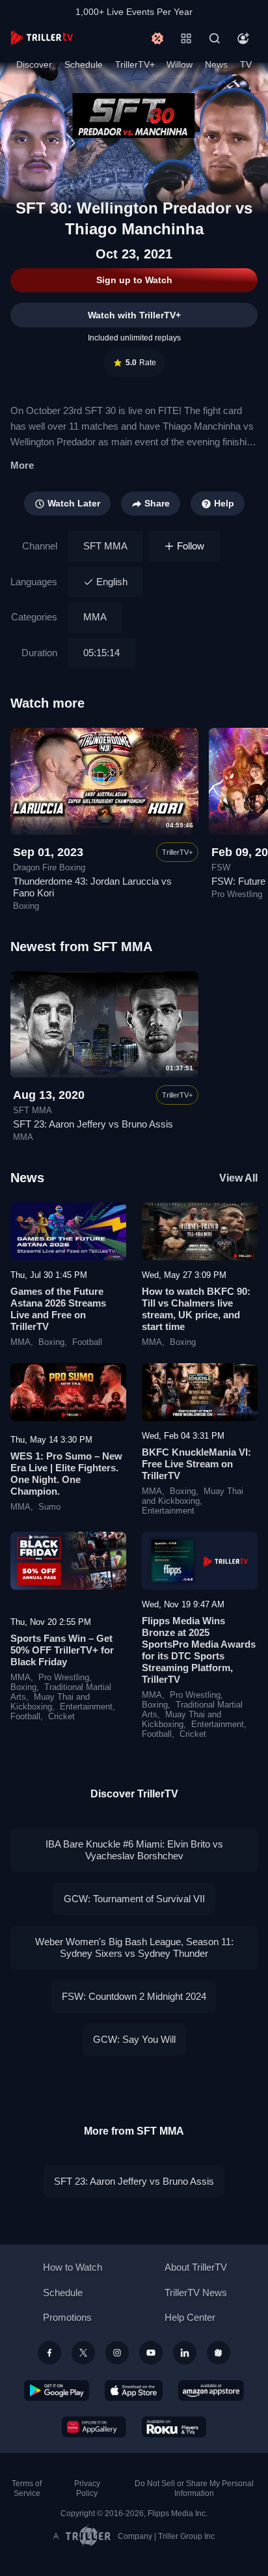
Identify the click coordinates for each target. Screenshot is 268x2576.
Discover (34, 64)
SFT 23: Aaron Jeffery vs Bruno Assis (93, 1124)
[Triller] (219, 2353)
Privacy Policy (87, 2488)
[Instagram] (117, 2353)
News (216, 64)
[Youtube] (151, 2353)
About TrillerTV (196, 2267)
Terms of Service (27, 2488)
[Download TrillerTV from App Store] (134, 2390)
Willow (180, 64)
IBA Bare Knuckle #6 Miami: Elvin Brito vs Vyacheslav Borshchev (134, 1850)
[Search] (215, 38)
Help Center (190, 2317)
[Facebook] (49, 2353)
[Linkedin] (185, 2353)
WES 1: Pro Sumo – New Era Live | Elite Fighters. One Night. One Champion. (66, 1474)
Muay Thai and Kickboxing (193, 1496)
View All (238, 1178)
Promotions (67, 2317)
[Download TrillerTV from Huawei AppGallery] (94, 2427)
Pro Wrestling (64, 1678)
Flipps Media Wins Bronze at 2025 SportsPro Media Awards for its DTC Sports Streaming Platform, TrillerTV (199, 1650)
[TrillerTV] (42, 38)
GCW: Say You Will (134, 2039)
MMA (95, 617)
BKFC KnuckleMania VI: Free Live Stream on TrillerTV (196, 1464)
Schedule (84, 64)
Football (87, 1342)
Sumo (49, 1507)
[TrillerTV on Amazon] (211, 2390)
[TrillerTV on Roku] (174, 2427)
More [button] (22, 465)
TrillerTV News (196, 2292)
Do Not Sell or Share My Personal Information (194, 2488)
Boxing (51, 1342)
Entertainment (168, 1511)
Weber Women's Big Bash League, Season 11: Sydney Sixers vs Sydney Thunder (134, 1947)
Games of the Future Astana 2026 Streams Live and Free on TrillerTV (58, 1309)
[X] (83, 2353)
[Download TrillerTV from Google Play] (57, 2390)
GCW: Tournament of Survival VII (134, 1899)
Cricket (61, 1717)
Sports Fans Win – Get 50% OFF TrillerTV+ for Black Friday (62, 1650)
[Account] (243, 38)
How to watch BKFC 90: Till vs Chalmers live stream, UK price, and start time (196, 1309)
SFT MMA (105, 546)
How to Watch (73, 2267)
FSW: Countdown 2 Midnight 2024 (134, 1996)
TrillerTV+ (135, 64)
